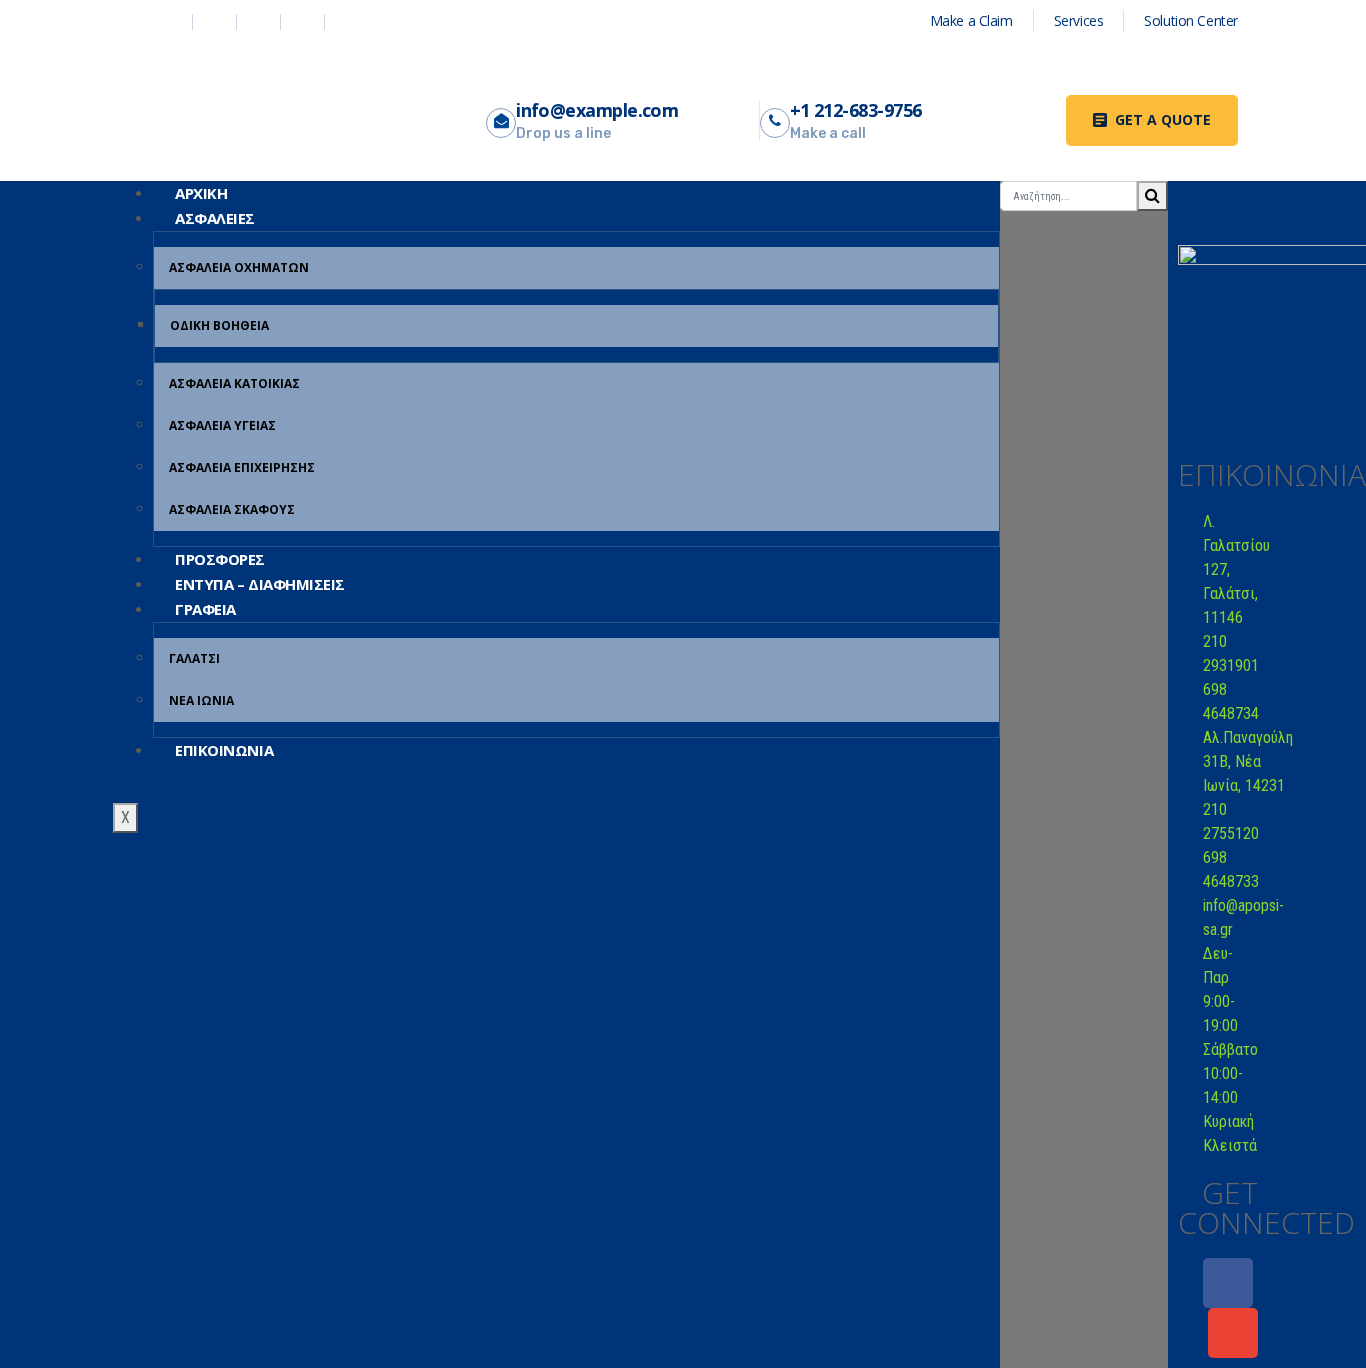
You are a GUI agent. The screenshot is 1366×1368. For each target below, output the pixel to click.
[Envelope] (1233, 1333)
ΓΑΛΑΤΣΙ (194, 658)
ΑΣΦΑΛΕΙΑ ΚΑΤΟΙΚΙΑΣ (234, 383)
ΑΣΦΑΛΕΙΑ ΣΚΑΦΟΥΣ (232, 509)
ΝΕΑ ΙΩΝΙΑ (201, 700)
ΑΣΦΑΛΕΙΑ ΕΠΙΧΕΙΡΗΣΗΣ (242, 467)
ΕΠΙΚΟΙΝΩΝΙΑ (224, 750)
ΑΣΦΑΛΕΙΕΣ (215, 218)
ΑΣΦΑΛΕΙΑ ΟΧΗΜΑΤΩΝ (239, 267)
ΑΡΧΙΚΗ (201, 193)
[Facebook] (1228, 1283)
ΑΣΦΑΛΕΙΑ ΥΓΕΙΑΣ (222, 425)
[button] (1152, 120)
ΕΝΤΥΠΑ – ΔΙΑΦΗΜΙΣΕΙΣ (260, 584)
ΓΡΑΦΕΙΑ (205, 609)
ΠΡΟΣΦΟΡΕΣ (220, 559)
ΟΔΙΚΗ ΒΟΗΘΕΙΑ (219, 325)
